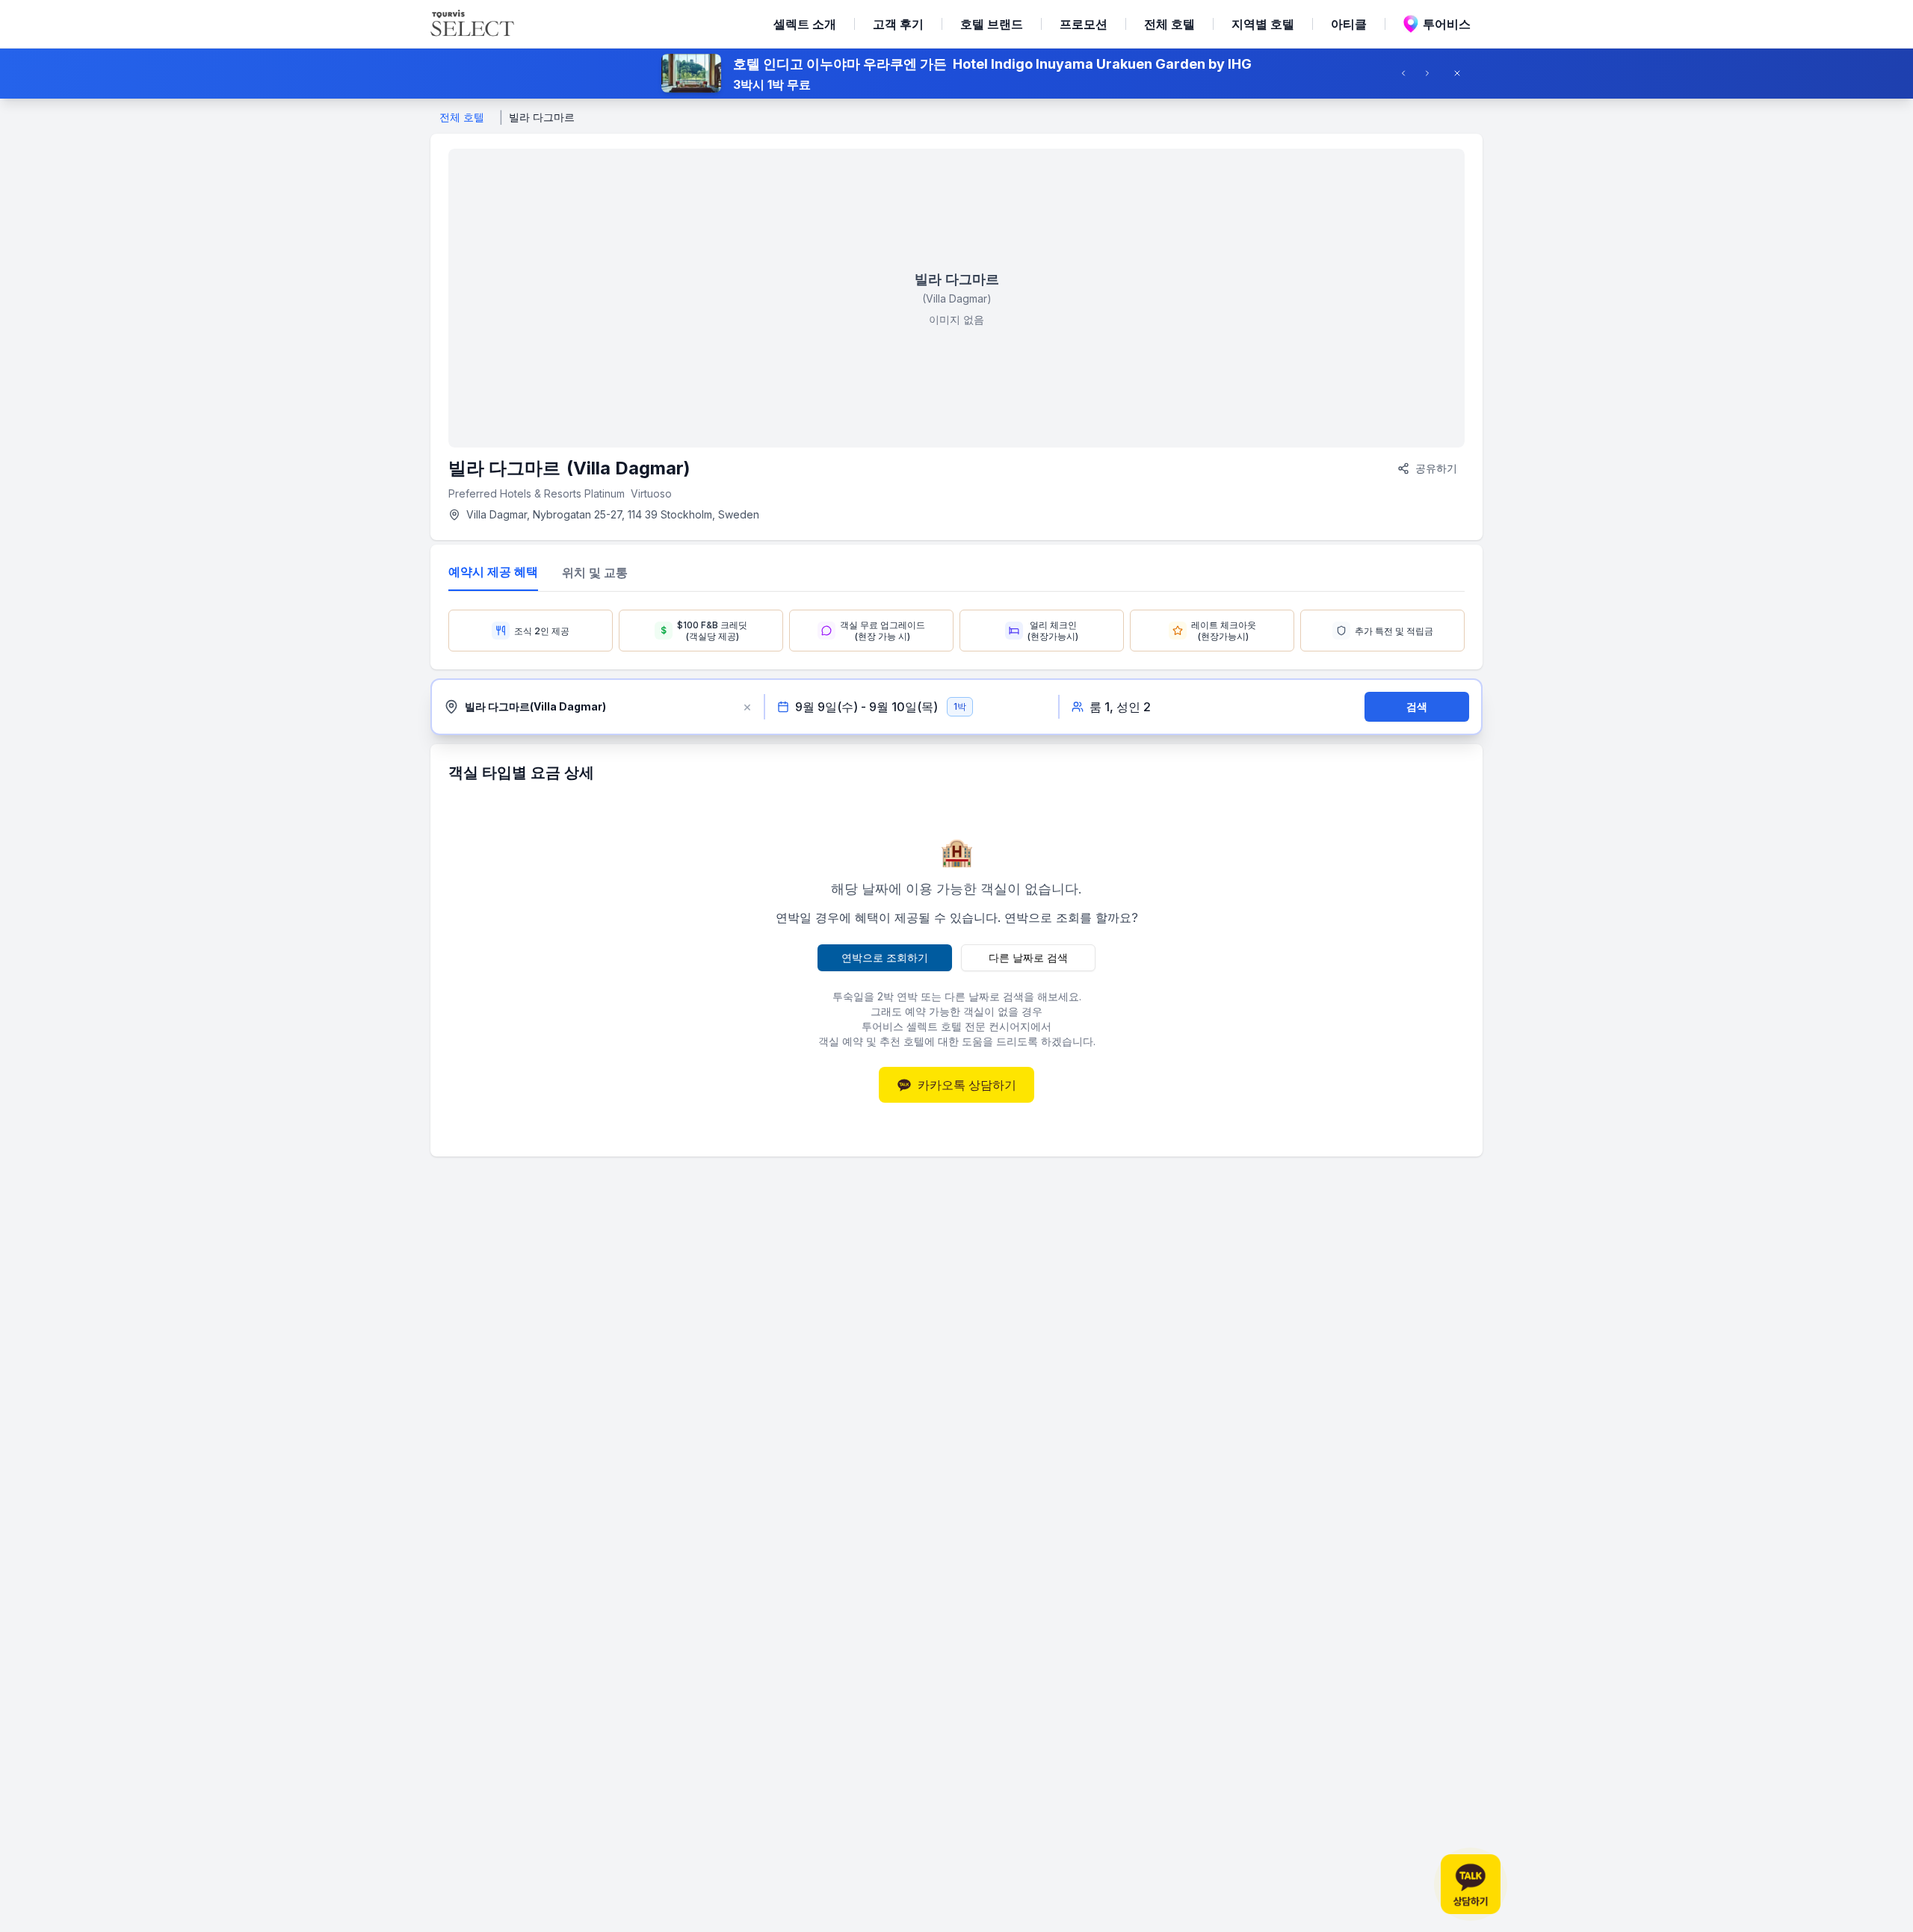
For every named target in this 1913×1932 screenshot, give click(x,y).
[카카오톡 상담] (1471, 1884)
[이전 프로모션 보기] (1408, 73)
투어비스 (1447, 24)
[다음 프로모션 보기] (1432, 73)
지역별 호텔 (1263, 24)
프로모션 (1084, 24)
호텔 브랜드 (992, 24)
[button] (956, 73)
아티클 (1349, 24)
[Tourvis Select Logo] (472, 24)
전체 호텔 (1169, 24)
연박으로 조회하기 (885, 957)
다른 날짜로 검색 (1028, 957)
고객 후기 (898, 24)
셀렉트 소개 (805, 24)
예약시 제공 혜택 (493, 572)
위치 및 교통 (595, 572)
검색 (1417, 706)
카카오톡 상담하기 (967, 1085)
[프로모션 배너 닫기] (1462, 73)
